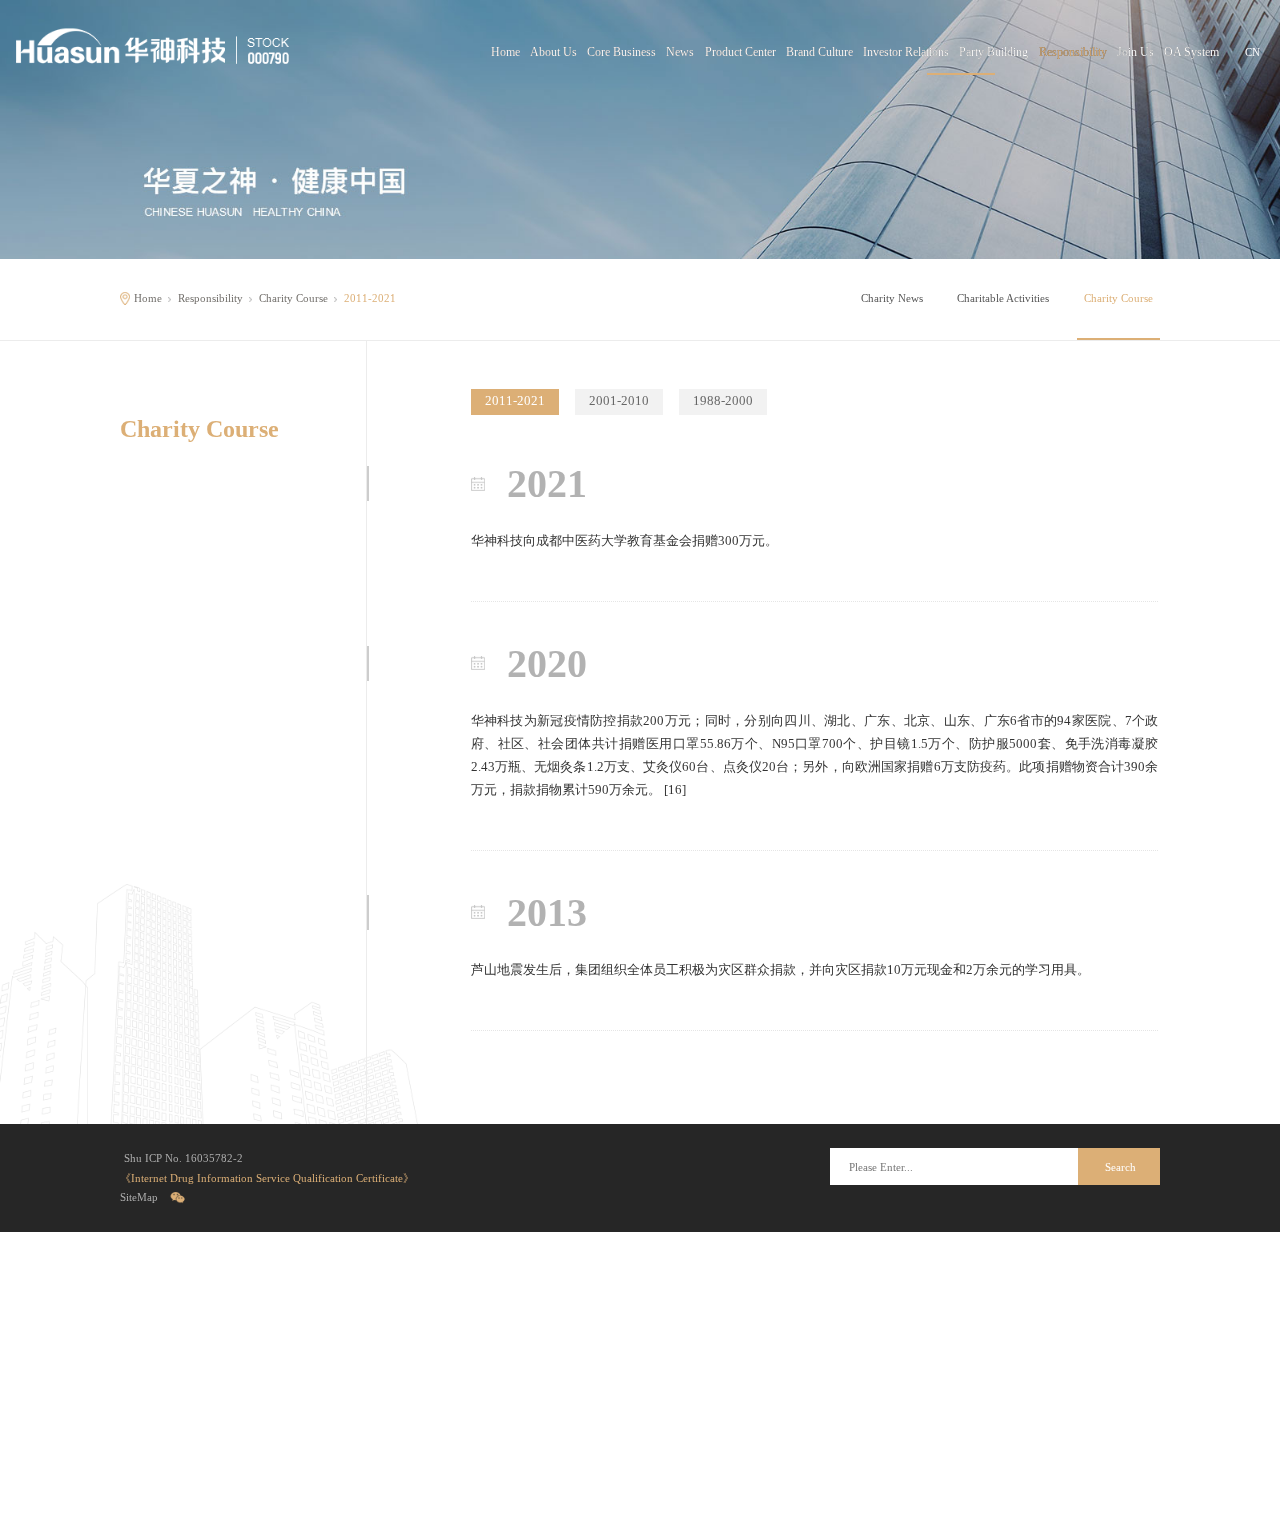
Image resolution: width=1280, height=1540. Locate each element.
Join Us (1135, 52)
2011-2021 (515, 401)
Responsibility (1073, 52)
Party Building (993, 52)
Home (505, 52)
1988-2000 (723, 401)
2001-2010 (619, 401)
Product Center (740, 52)
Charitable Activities (1003, 298)
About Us (553, 52)
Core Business (621, 52)
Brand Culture (819, 52)
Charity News (892, 298)
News (680, 52)
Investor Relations (906, 52)
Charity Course (293, 298)
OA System (1191, 52)
